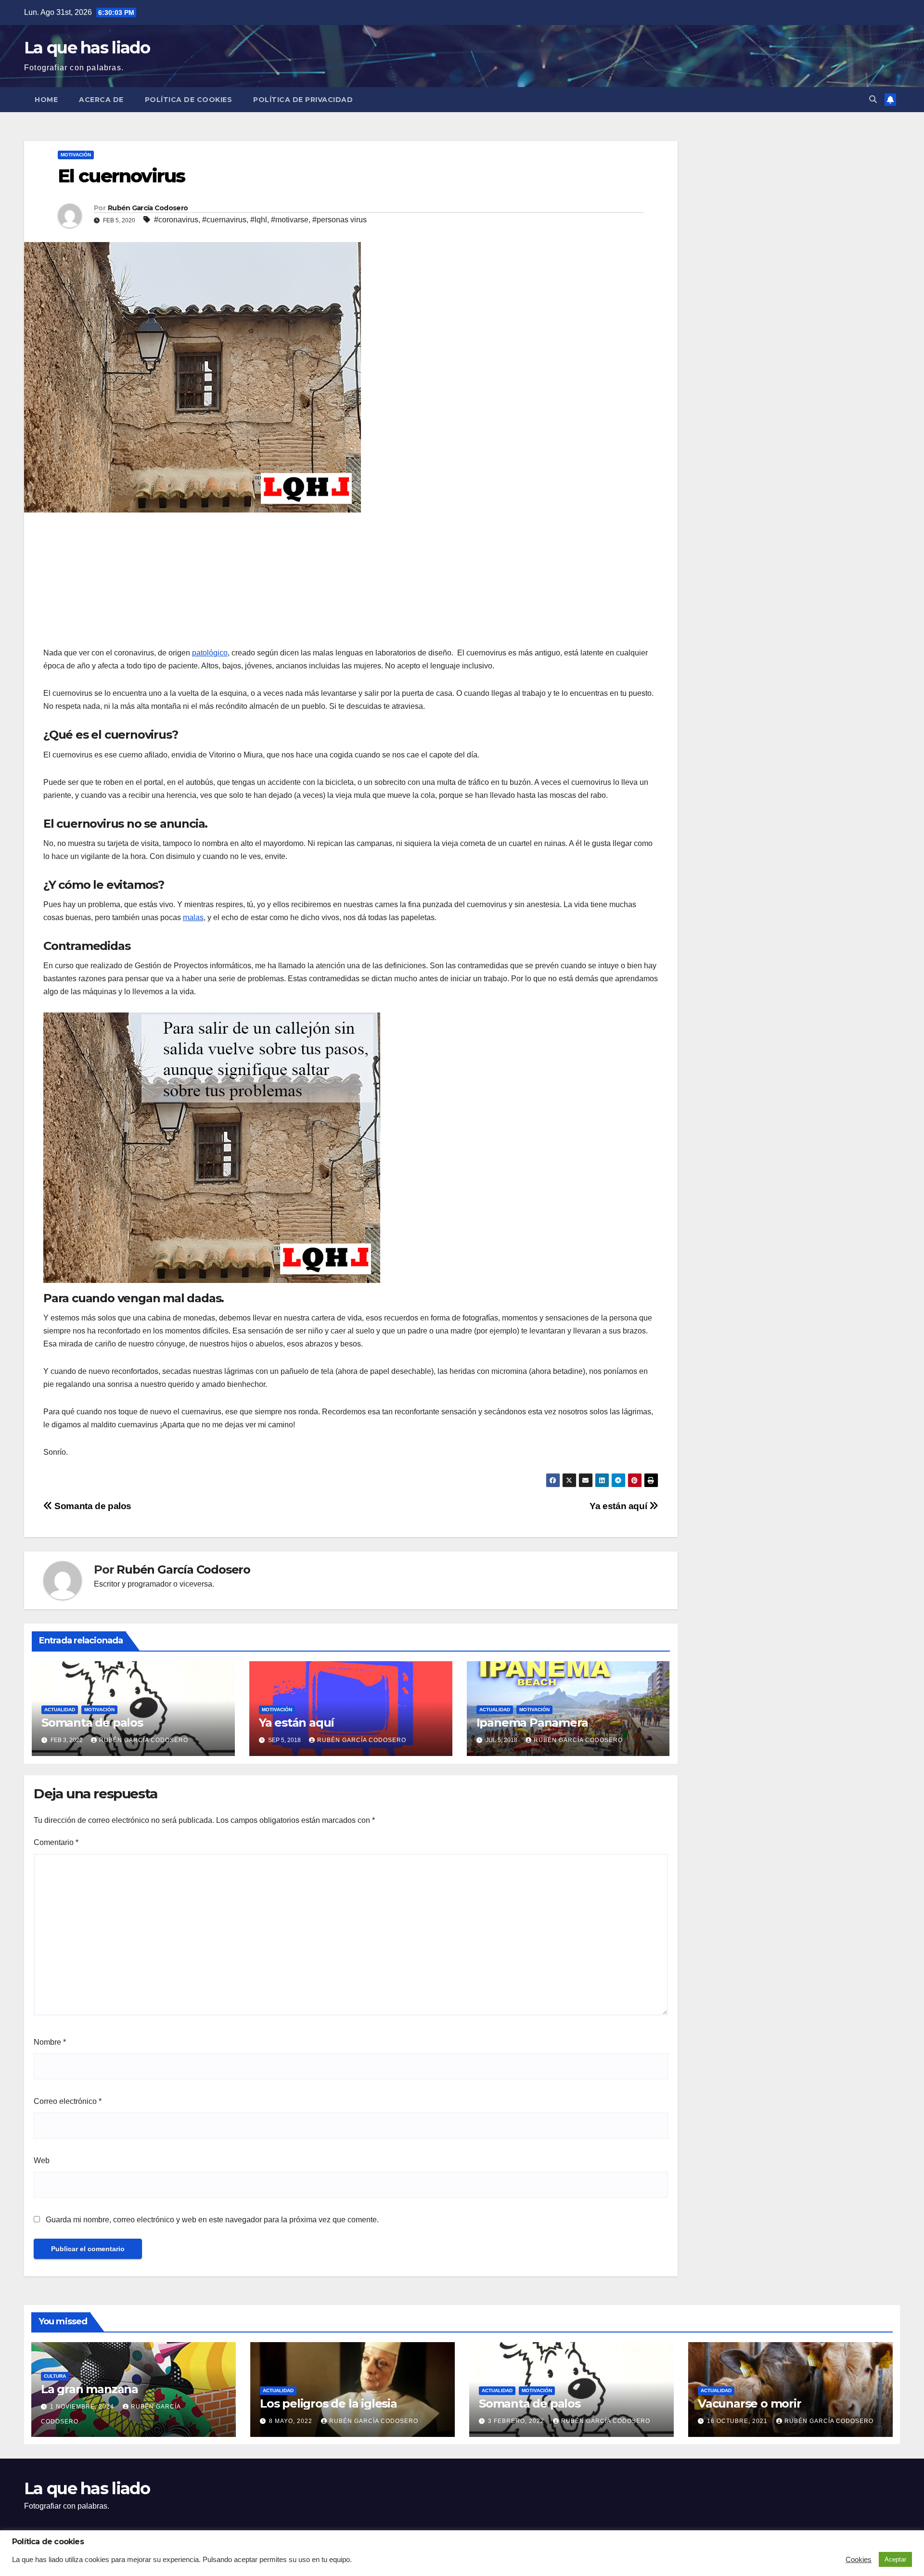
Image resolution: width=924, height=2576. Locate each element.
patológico (210, 653)
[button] (873, 99)
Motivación (76, 155)
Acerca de (101, 100)
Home (46, 100)
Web (42, 2160)
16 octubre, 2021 (738, 2421)
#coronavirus (176, 220)
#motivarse (290, 220)
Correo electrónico (68, 2101)
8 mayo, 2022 (292, 2421)
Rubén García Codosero (148, 208)
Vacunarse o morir (750, 2403)
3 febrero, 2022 (517, 2421)
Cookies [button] (859, 2560)
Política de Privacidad (303, 100)
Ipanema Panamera (532, 1723)
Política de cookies (189, 100)
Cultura (55, 2376)
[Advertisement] (115, 582)
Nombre (50, 2042)
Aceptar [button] (895, 2559)
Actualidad (60, 1710)
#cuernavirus (224, 220)
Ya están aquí (619, 1506)
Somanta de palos (92, 1506)
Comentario (56, 1842)
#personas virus (340, 220)
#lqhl (259, 220)
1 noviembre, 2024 (83, 2407)
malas (193, 917)
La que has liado (87, 48)
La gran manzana (90, 2389)
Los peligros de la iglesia (328, 2403)
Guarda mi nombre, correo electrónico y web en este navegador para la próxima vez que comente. (212, 2220)
